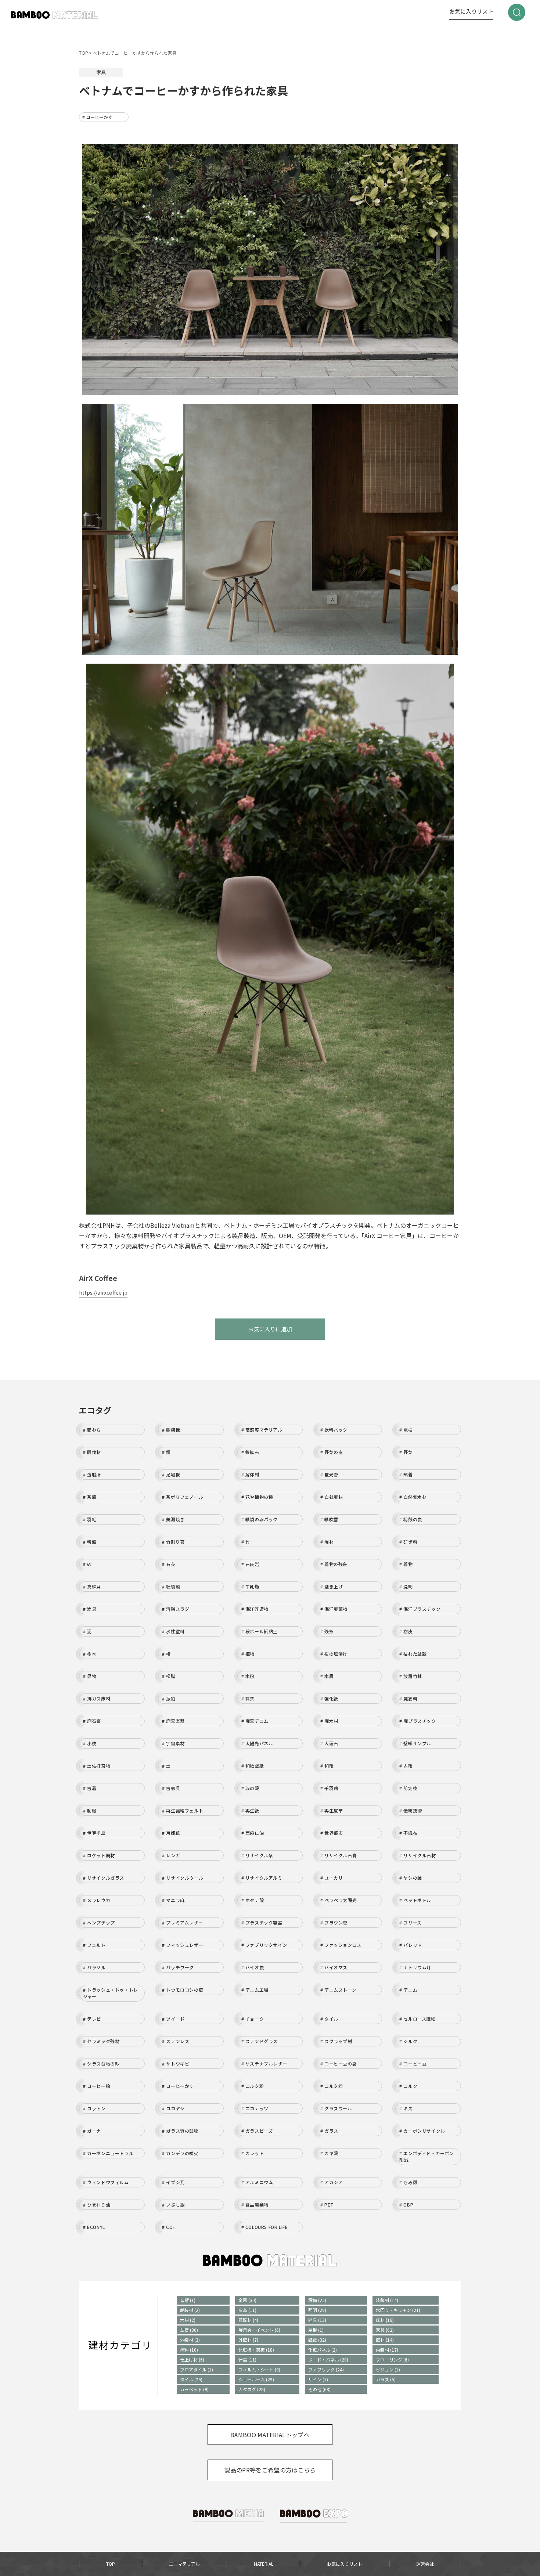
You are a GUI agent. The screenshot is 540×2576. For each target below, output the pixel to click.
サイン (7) (318, 2379)
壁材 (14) (385, 2340)
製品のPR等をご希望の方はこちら (270, 2470)
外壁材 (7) (248, 2340)
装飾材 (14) (387, 2300)
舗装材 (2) (190, 2310)
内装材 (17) (387, 2350)
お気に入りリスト (471, 11)
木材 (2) (188, 2320)
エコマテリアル (184, 2564)
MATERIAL (264, 2564)
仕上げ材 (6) (192, 2359)
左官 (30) (189, 2330)
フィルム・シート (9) (259, 2369)
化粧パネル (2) (323, 2350)
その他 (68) (319, 2389)
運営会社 (425, 2564)
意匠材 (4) (248, 2320)
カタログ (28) (252, 2389)
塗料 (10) (189, 2350)
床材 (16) (385, 2320)
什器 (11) (247, 2359)
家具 (101, 72)
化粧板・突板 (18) (256, 2350)
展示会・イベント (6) (259, 2330)
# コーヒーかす (97, 117)
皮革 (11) (247, 2310)
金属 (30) (247, 2300)
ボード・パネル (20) (328, 2359)
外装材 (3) (190, 2340)
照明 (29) (317, 2310)
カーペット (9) (194, 2389)
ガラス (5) (386, 2379)
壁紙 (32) (317, 2340)
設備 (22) (317, 2300)
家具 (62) (385, 2330)
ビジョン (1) (388, 2369)
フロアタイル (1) (197, 2369)
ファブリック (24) (326, 2369)
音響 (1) (188, 2300)
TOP (111, 2564)
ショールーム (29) (256, 2379)
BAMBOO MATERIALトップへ (270, 2435)
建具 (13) (317, 2320)
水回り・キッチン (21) (398, 2310)
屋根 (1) (316, 2330)
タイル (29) (191, 2379)
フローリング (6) (392, 2359)
